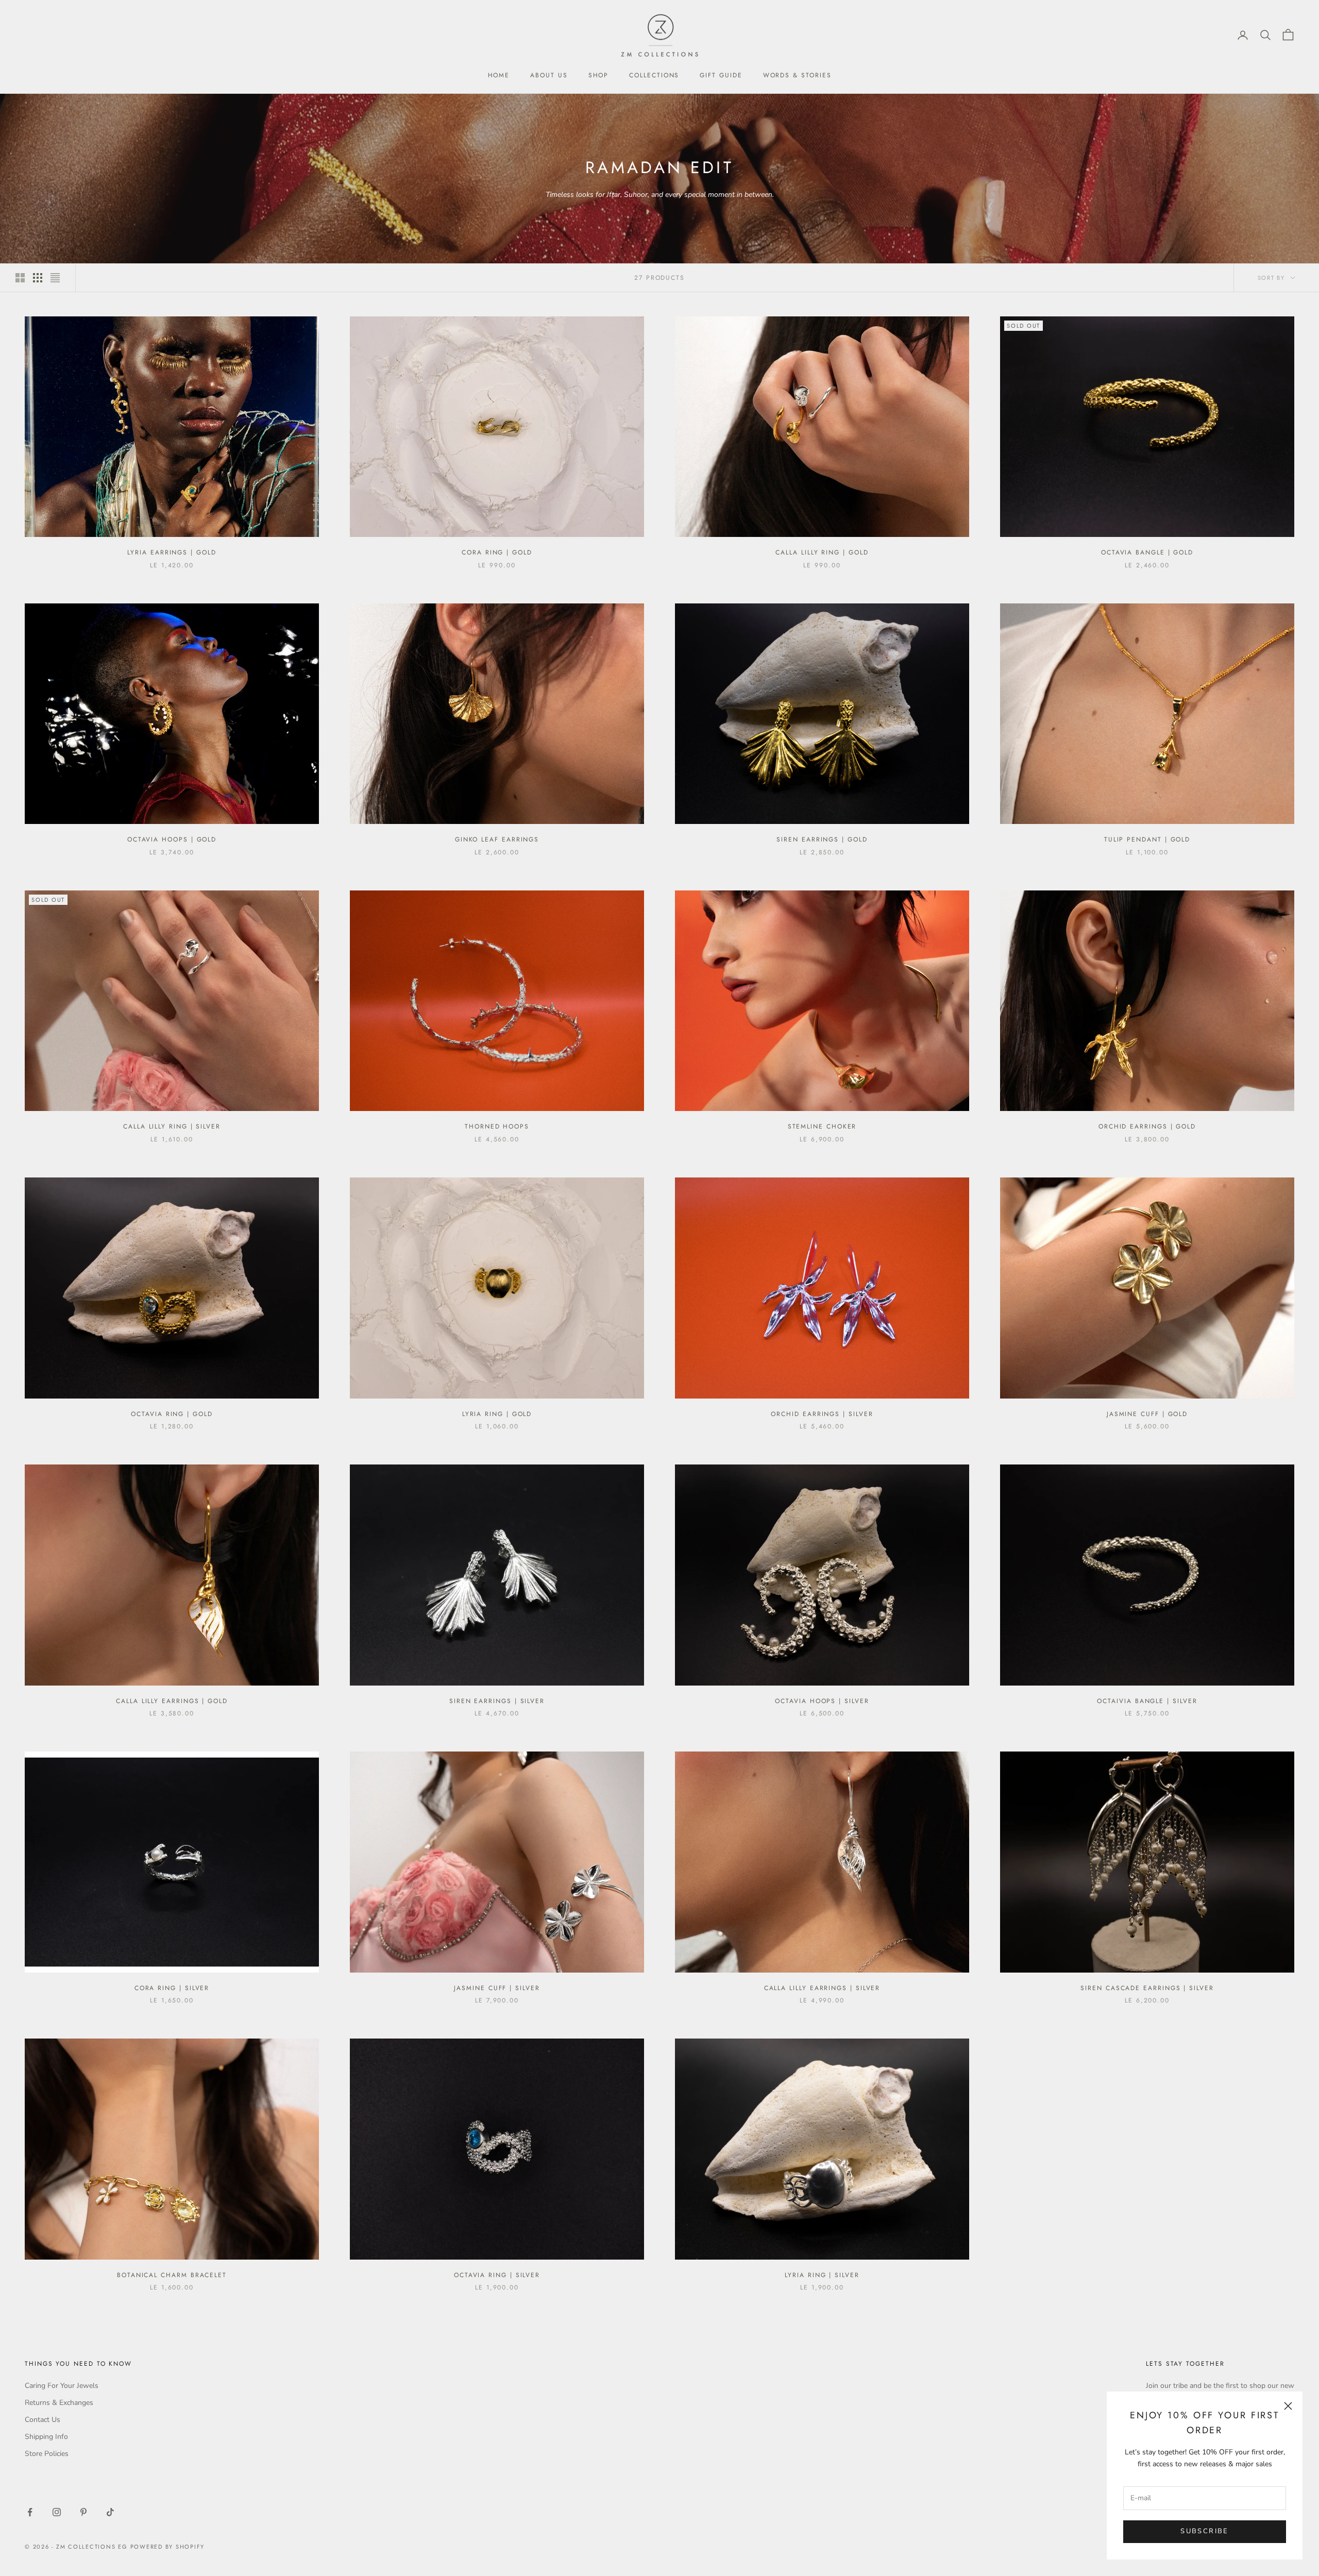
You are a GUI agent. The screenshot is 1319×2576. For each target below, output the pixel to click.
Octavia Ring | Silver (497, 2275)
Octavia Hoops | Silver (822, 1701)
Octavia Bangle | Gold (1147, 552)
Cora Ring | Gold (497, 552)
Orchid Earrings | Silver (822, 1414)
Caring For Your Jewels (62, 2386)
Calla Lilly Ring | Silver (172, 1126)
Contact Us (43, 2420)
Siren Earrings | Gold (822, 839)
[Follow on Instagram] (57, 2512)
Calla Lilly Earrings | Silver (822, 1988)
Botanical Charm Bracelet (172, 2275)
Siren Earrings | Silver (497, 1701)
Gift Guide (721, 75)
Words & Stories (797, 75)
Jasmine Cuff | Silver (497, 1988)
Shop (599, 75)
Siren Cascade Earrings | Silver (1147, 1988)
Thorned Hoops (497, 1126)
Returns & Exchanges (59, 2403)
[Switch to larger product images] (20, 278)
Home (499, 75)
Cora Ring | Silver (172, 1988)
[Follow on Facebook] (30, 2512)
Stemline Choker (822, 1126)
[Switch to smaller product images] (38, 278)
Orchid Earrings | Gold (1147, 1126)
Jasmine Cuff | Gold (1147, 1414)
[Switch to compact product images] (55, 278)
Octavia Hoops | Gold (172, 839)
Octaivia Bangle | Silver (1147, 1701)
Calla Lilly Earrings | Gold (172, 1701)
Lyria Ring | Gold (497, 1414)
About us (549, 75)
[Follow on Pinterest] (83, 2512)
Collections (654, 75)
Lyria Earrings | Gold (172, 552)
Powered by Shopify (168, 2547)
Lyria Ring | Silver (822, 2275)
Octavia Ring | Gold (172, 1414)
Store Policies (47, 2454)
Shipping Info (46, 2437)
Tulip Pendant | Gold (1147, 839)
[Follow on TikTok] (110, 2512)
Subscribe (1204, 2531)
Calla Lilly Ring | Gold (822, 552)
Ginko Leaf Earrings (497, 839)
